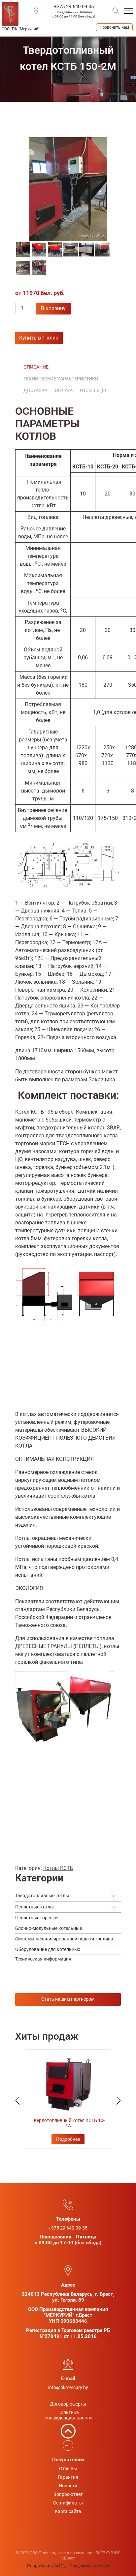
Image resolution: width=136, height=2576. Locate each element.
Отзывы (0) (93, 390)
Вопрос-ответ (68, 2494)
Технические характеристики (61, 379)
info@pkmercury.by (68, 2387)
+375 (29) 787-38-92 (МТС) (114, 27)
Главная (25, 111)
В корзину (53, 308)
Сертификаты (68, 2503)
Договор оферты (68, 2404)
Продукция (54, 111)
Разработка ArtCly (47, 2566)
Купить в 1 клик (39, 338)
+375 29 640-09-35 (74, 7)
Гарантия (68, 2477)
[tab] (36, 367)
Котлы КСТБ (51, 119)
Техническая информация (43, 1959)
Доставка (35, 390)
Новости (68, 2486)
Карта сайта (68, 2511)
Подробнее (68, 2139)
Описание (36, 367)
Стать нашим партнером (68, 1999)
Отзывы (68, 2469)
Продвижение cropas (89, 2566)
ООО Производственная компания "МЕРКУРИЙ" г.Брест (21, 29)
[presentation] (31, 2096)
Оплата (64, 390)
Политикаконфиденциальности (68, 2415)
